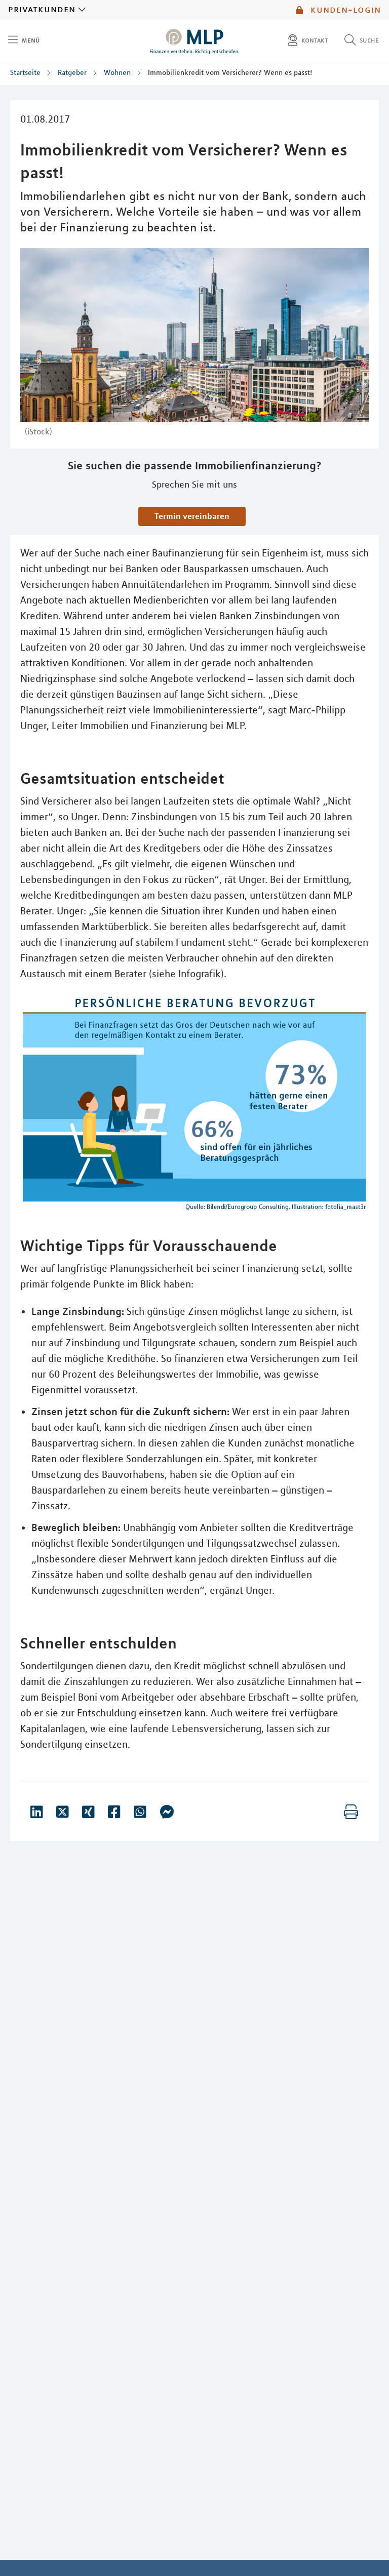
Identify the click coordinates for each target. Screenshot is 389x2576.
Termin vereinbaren (192, 516)
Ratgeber (72, 72)
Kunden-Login (344, 10)
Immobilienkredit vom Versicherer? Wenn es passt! (230, 72)
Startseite (25, 72)
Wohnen (117, 72)
